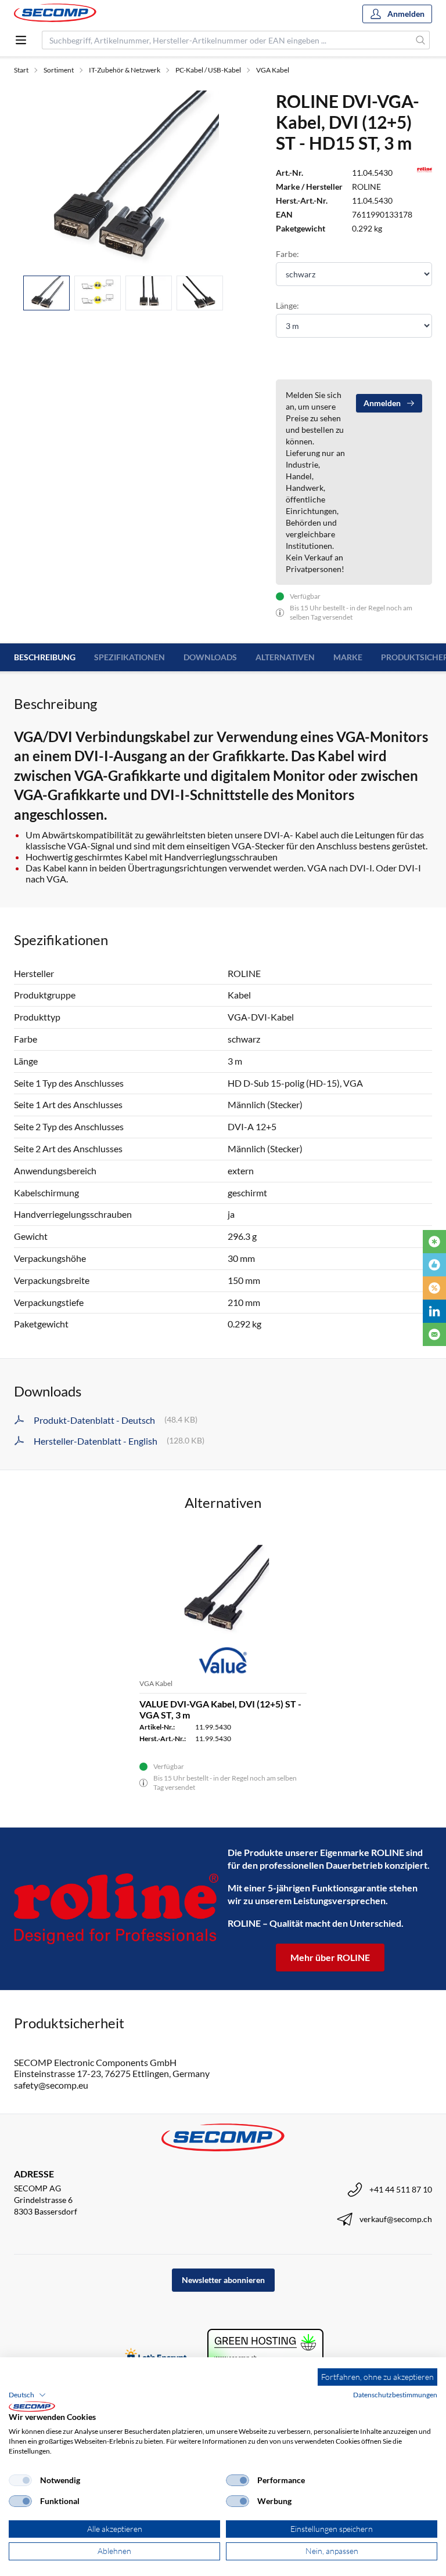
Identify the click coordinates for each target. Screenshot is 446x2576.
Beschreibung (45, 657)
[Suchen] (421, 40)
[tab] (46, 293)
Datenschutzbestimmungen (395, 2395)
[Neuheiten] (434, 1242)
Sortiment (59, 70)
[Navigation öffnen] (21, 40)
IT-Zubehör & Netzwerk (125, 70)
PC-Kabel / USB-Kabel (208, 70)
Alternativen (285, 657)
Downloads (210, 657)
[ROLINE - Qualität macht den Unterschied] (116, 1909)
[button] (27, 2395)
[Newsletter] (434, 1334)
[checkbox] (20, 2480)
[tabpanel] (131, 178)
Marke (348, 657)
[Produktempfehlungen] (434, 1265)
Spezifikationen (130, 657)
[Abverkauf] (434, 1288)
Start (21, 70)
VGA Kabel (273, 70)
